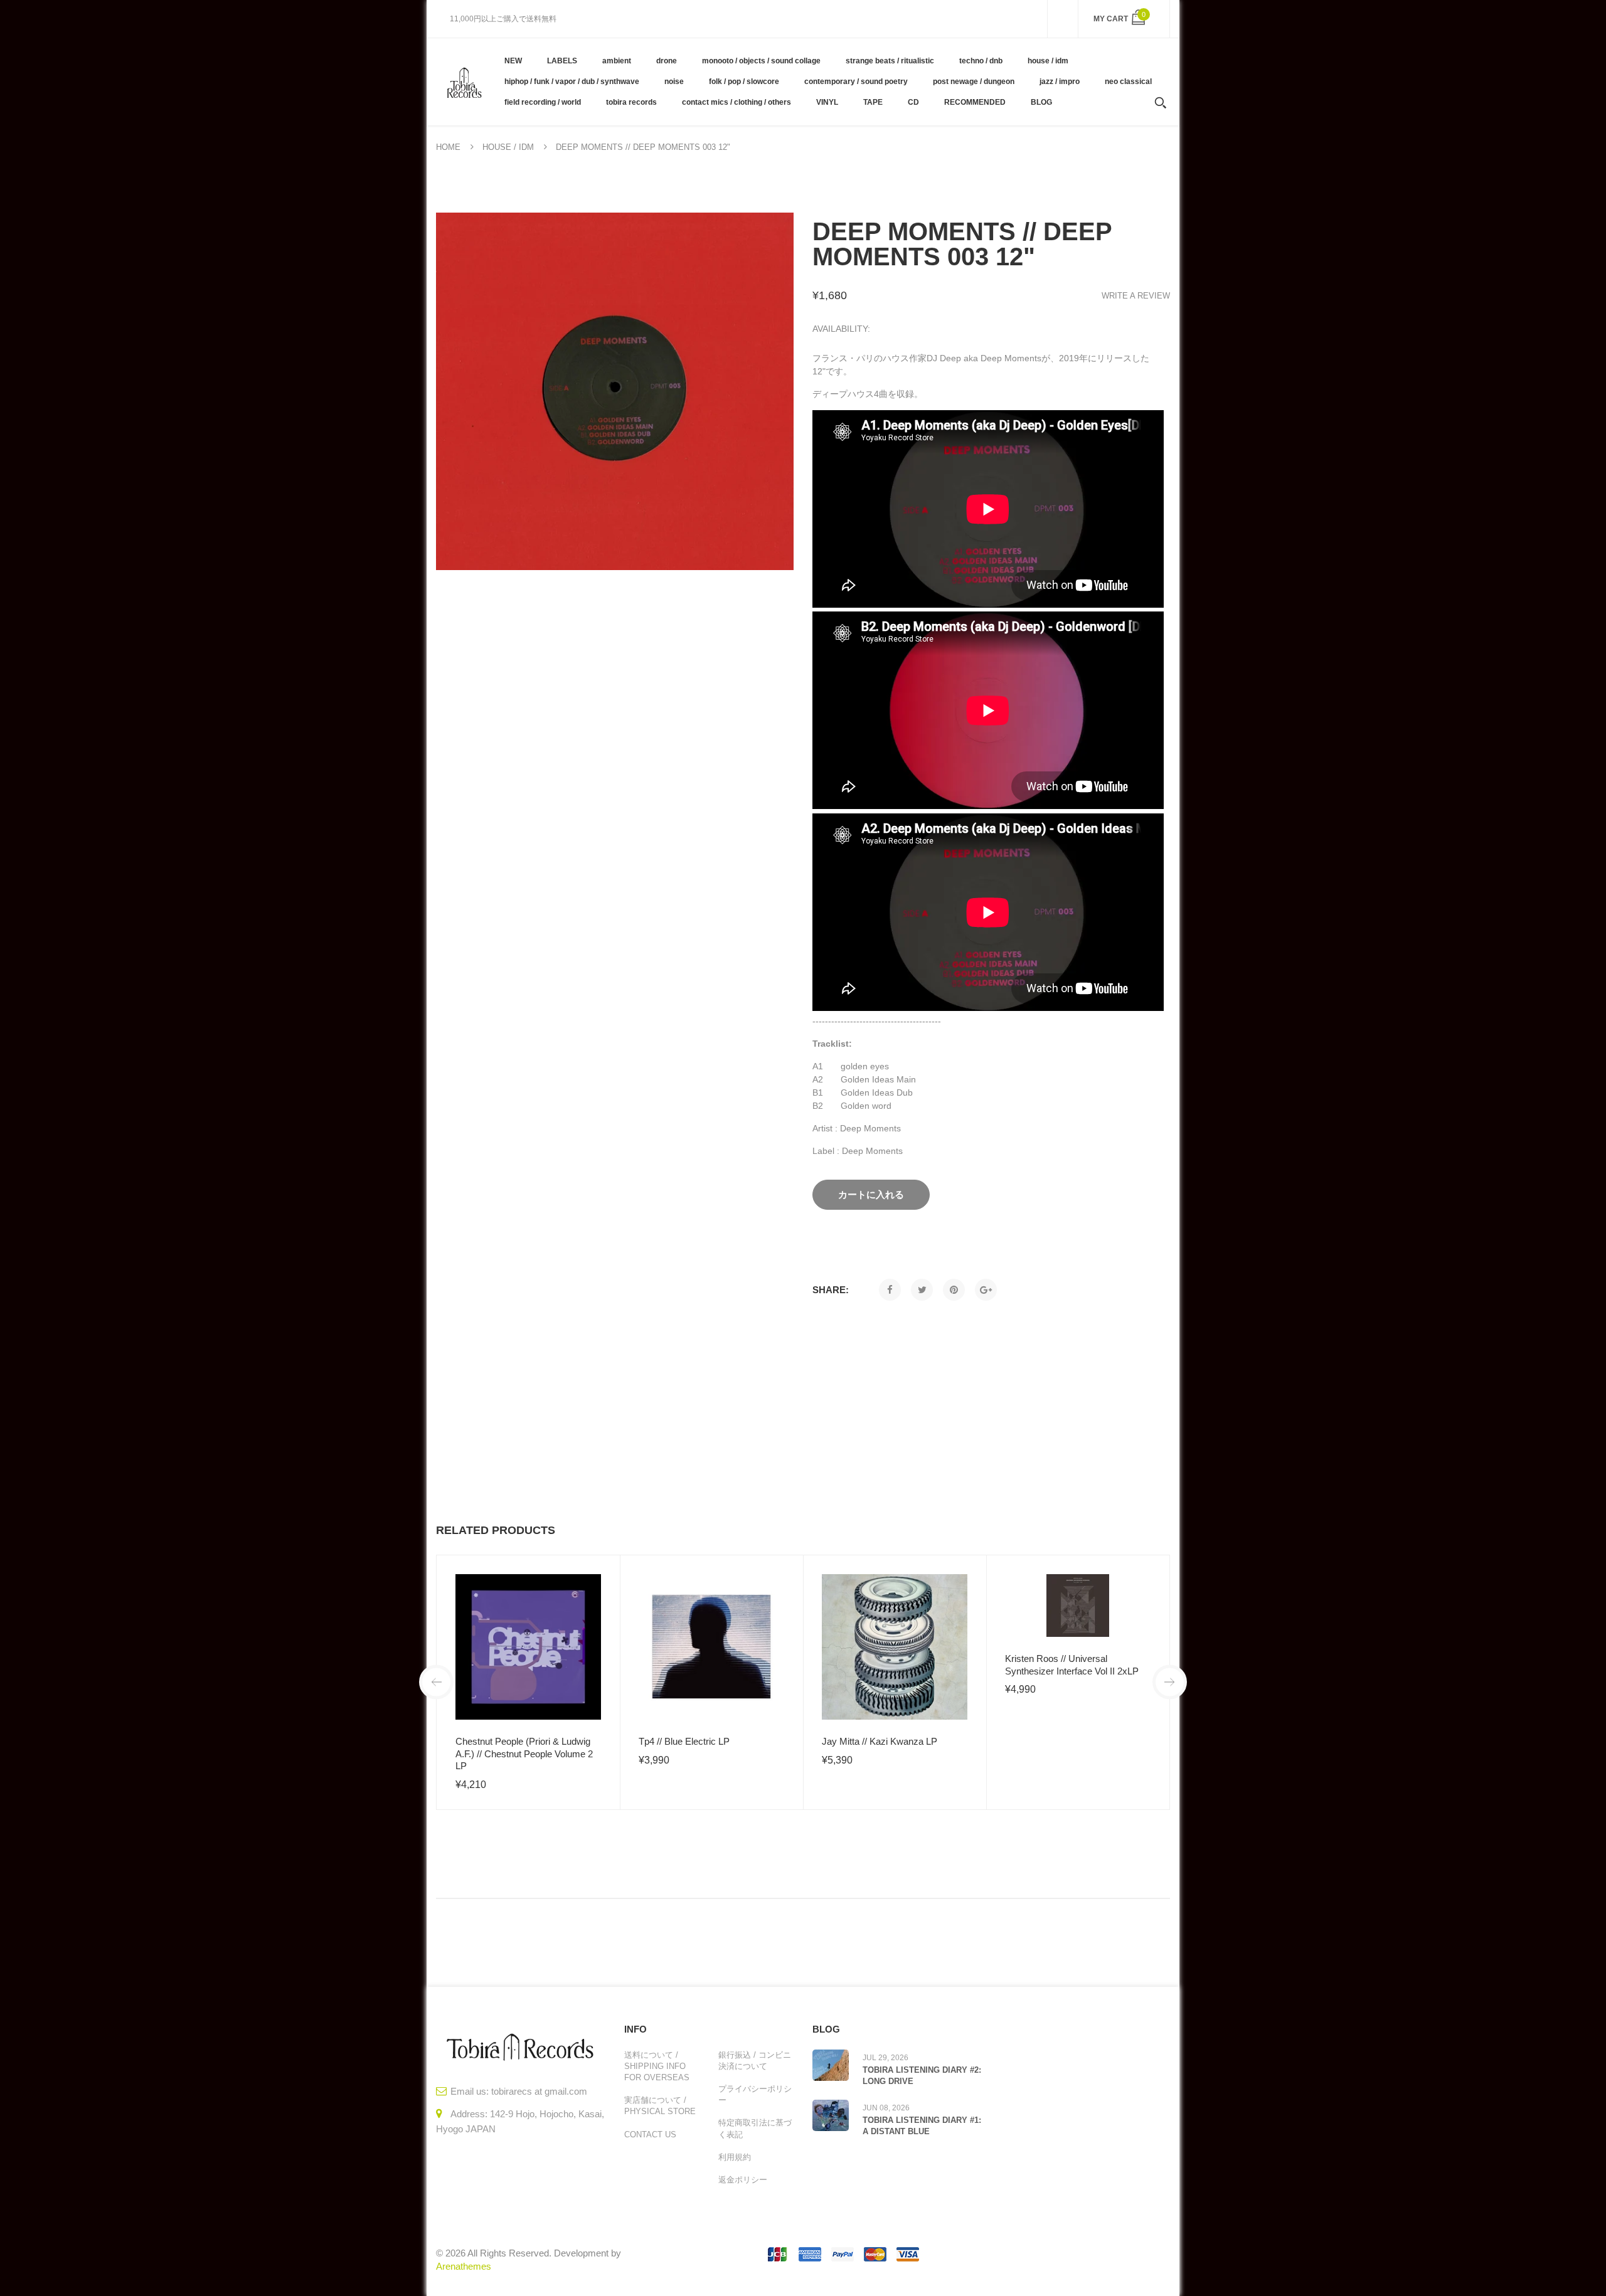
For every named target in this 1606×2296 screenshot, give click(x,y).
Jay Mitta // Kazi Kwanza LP (880, 1741)
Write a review (1136, 296)
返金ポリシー (743, 2180)
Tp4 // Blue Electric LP (684, 1741)
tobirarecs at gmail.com (539, 2091)
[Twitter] (922, 1290)
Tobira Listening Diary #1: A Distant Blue (922, 2126)
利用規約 (735, 2157)
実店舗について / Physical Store (660, 2106)
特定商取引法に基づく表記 (755, 2128)
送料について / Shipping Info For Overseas (657, 2066)
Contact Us (650, 2135)
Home (448, 147)
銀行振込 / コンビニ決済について (755, 2061)
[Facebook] (890, 1290)
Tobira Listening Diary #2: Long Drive (922, 2076)
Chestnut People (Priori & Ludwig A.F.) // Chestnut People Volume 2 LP (524, 1754)
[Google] (986, 1290)
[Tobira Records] (464, 82)
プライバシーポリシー (755, 2094)
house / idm (508, 147)
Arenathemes (464, 2266)
